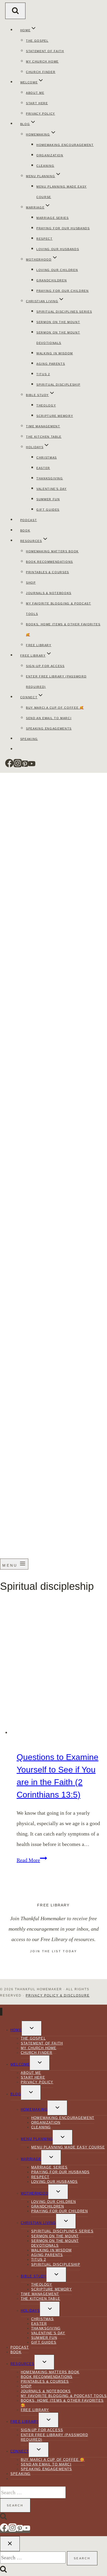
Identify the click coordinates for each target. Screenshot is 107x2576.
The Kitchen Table (44, 437)
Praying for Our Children (63, 291)
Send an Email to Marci (49, 718)
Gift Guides (48, 510)
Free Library (39, 645)
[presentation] (59, 1669)
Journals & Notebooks (49, 593)
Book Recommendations (49, 562)
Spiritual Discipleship (58, 385)
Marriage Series (53, 218)
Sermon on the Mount (58, 322)
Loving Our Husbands (58, 249)
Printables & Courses (48, 572)
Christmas (47, 458)
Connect (20, 2451)
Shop (31, 583)
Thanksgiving (50, 478)
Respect (45, 239)
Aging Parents (51, 364)
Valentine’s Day (52, 489)
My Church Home (42, 61)
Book (25, 530)
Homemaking (34, 2109)
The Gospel (37, 41)
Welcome (20, 2064)
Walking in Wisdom (55, 353)
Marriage (31, 2159)
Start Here (37, 103)
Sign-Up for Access (45, 666)
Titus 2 (43, 374)
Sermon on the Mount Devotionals (55, 2243)
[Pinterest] (25, 766)
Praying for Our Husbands (63, 228)
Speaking (29, 739)
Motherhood (35, 2193)
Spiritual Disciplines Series (64, 312)
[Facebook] (9, 766)
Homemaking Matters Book (52, 551)
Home (16, 2030)
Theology (46, 405)
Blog (16, 2094)
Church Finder (41, 72)
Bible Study (34, 2276)
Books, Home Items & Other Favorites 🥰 (62, 2403)
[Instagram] (18, 766)
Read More (32, 1860)
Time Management (43, 426)
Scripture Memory (55, 416)
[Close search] (10, 2544)
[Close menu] (1, 2012)
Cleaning (45, 166)
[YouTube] (32, 766)
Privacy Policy (41, 114)
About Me (35, 93)
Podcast (29, 520)
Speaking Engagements (49, 728)
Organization (50, 155)
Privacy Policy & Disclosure (58, 1996)
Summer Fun (48, 499)
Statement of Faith (45, 51)
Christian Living (38, 2223)
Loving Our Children (57, 270)
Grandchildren (52, 280)
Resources (22, 2364)
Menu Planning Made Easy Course (68, 2147)
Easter (43, 468)
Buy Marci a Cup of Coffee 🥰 (55, 708)
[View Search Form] (15, 11)
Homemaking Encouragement (65, 145)
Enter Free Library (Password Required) (54, 2437)
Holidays (30, 2311)
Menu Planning (37, 2139)
